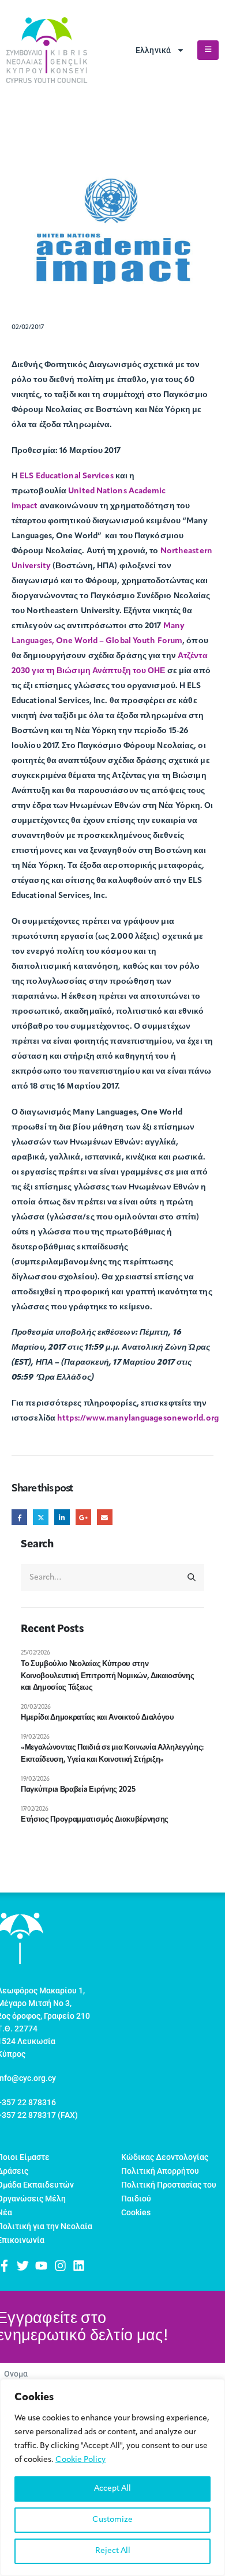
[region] (112, 2477)
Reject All (113, 2551)
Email (105, 1517)
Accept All (112, 2489)
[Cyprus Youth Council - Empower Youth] (47, 50)
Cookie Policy (80, 2460)
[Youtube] (41, 2266)
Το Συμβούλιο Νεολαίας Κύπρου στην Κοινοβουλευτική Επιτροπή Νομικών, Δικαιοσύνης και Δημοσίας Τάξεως (107, 1676)
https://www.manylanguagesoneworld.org (138, 1419)
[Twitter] (23, 2266)
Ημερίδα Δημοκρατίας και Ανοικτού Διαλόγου (98, 1718)
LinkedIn (62, 1517)
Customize (112, 2520)
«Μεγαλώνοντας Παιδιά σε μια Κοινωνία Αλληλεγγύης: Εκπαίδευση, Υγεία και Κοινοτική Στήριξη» (112, 1754)
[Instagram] (60, 2266)
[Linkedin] (79, 2266)
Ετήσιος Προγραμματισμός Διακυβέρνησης (95, 1820)
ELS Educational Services (66, 476)
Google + (83, 1517)
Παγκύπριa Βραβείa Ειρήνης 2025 (78, 1790)
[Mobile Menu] (208, 50)
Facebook (19, 1517)
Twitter (41, 1517)
